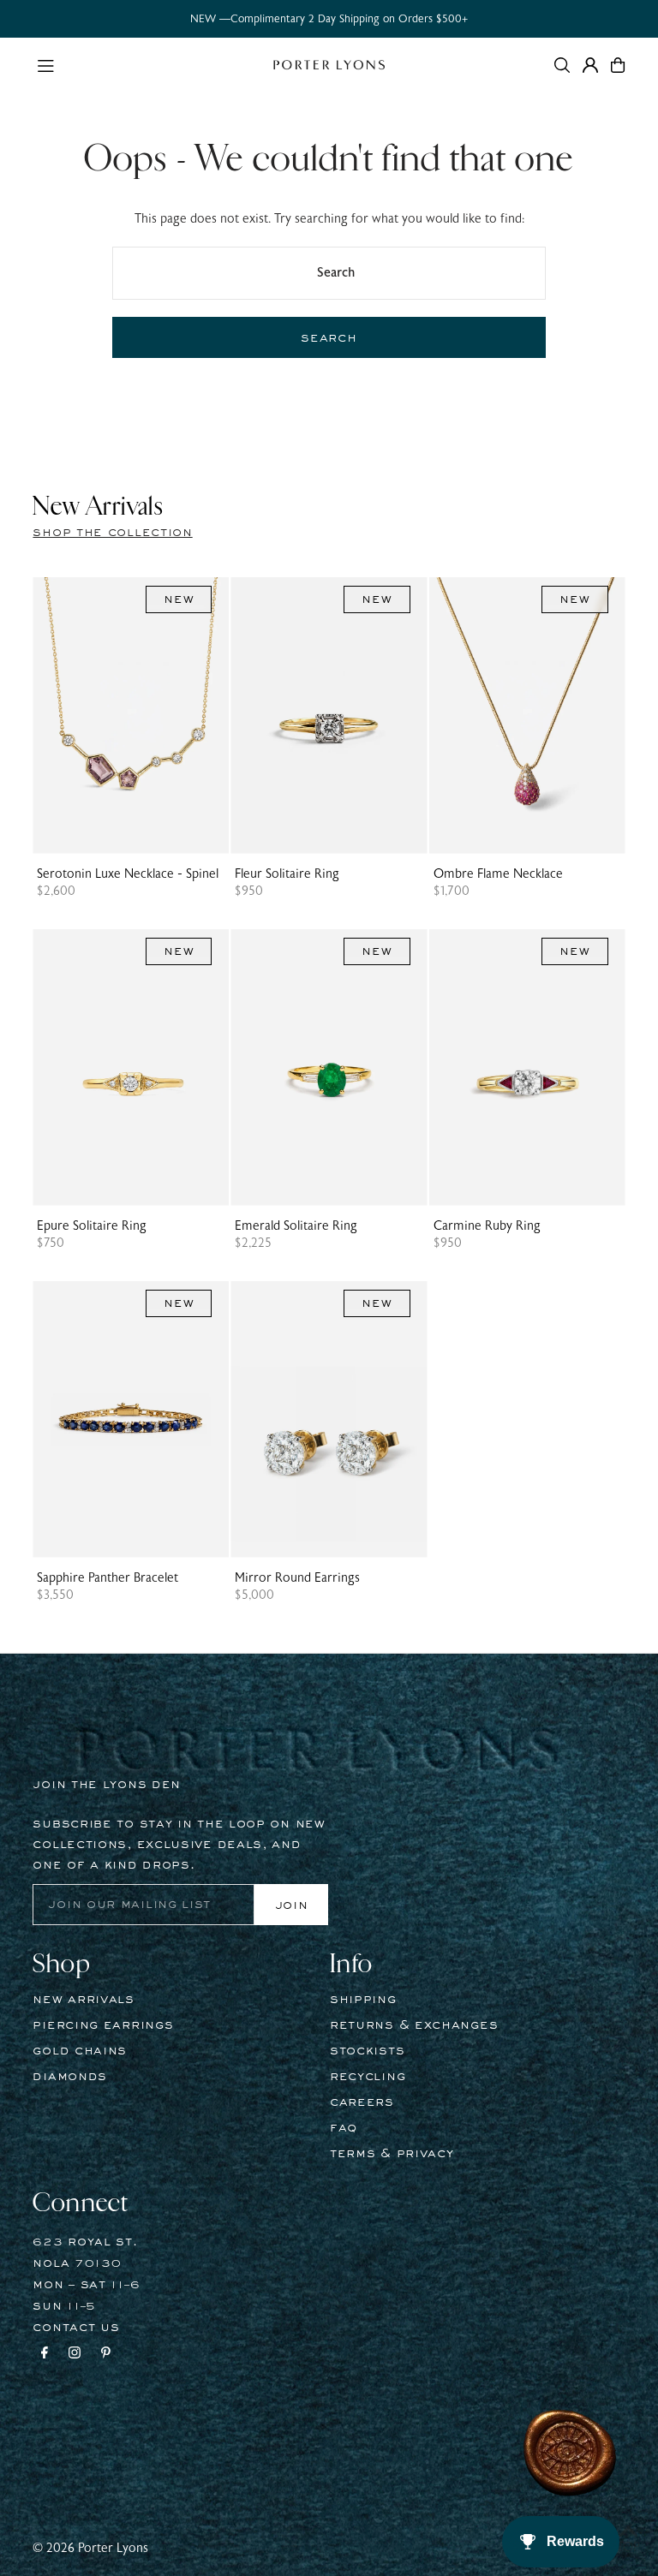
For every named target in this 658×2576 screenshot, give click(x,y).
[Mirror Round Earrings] (329, 1419)
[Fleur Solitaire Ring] (329, 716)
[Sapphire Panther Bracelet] (131, 1419)
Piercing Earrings (103, 2025)
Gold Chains (80, 2051)
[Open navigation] (147, 64)
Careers (362, 2102)
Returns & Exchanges (414, 2025)
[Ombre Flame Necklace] (527, 716)
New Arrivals (83, 2000)
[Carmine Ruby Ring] (527, 1067)
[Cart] (618, 65)
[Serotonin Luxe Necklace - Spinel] (131, 716)
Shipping (363, 2000)
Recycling (368, 2077)
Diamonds (70, 2077)
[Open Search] (562, 65)
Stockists (367, 2051)
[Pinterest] (106, 2355)
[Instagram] (75, 2355)
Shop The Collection (112, 533)
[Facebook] (45, 2355)
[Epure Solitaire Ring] (131, 1067)
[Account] (590, 65)
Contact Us (76, 2328)
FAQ (344, 2128)
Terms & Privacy (392, 2154)
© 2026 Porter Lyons (90, 2548)
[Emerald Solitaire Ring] (329, 1067)
